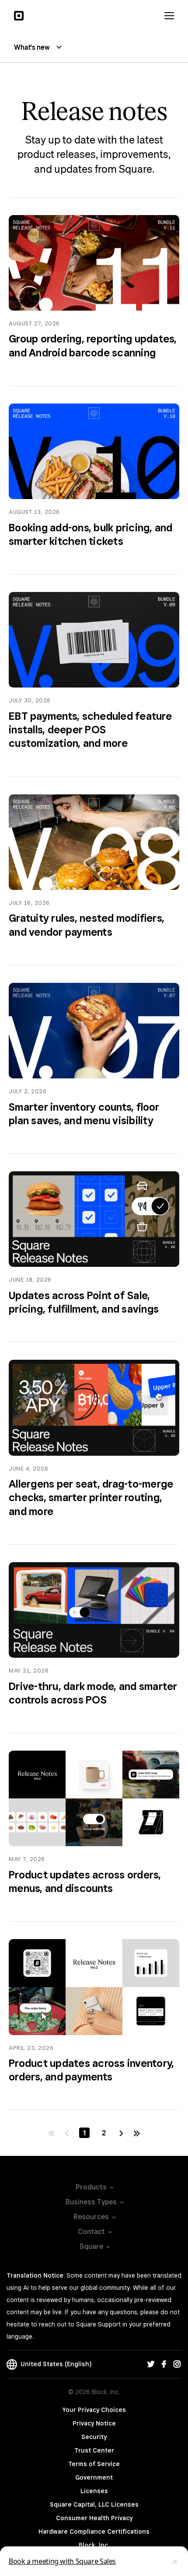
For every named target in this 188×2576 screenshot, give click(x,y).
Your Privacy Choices (94, 2410)
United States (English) (54, 2364)
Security (94, 2437)
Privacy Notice (94, 2423)
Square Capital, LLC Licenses (94, 2504)
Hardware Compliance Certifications (94, 2532)
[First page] (51, 2133)
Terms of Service (94, 2464)
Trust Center (94, 2450)
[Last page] (137, 2133)
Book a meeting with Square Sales (62, 2561)
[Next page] (121, 2133)
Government (94, 2477)
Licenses (94, 2491)
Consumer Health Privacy (94, 2518)
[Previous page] (67, 2133)
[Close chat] (175, 2562)
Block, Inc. (94, 2545)
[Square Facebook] (164, 2364)
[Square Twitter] (151, 2364)
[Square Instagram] (177, 2364)
